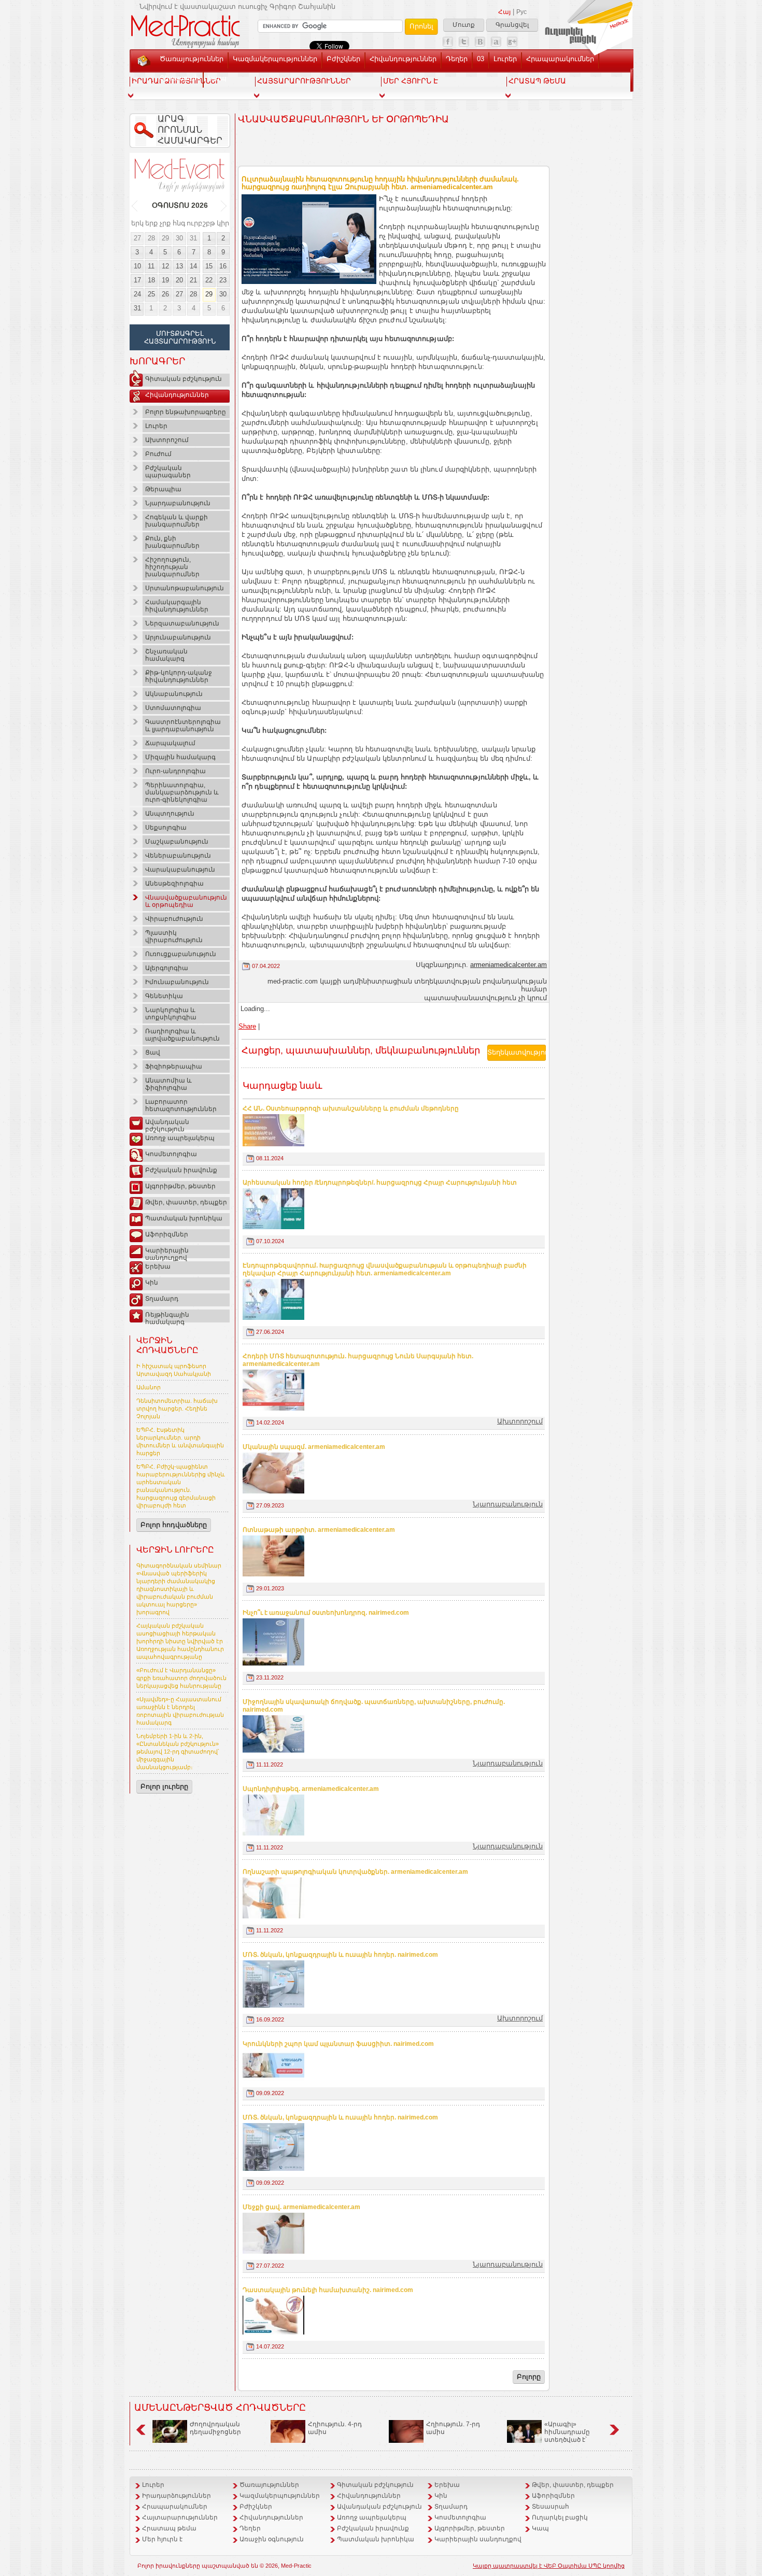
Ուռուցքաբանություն (181, 954)
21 (193, 280)
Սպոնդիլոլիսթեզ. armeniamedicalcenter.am (311, 1789)
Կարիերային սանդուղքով (167, 1253)
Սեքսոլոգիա (166, 828)
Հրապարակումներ (560, 59)
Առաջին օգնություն (272, 2539)
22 (209, 280)
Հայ (504, 12)
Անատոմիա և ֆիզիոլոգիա (168, 1084)
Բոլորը (529, 2377)
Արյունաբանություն (178, 637)
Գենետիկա (164, 996)
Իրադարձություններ (177, 2496)
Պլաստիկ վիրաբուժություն (174, 936)
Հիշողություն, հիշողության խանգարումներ (172, 567)
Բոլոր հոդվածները (174, 1525)
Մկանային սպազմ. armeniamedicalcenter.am (314, 1447)
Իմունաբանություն (177, 982)
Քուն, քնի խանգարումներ (172, 542)
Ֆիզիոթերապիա (174, 1066)
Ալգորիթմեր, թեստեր (180, 1186)
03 (481, 59)
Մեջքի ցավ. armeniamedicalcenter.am (301, 2207)
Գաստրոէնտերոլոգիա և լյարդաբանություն (183, 725)
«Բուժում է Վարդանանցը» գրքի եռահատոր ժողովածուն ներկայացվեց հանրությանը (181, 1678)
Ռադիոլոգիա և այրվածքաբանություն (182, 1035)
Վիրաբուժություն (174, 919)
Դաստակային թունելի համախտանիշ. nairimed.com (328, 2290)
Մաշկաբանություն (177, 842)
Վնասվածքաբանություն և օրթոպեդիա (186, 901)
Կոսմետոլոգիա (171, 1154)
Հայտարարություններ (180, 2517)
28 (151, 238)
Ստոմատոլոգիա (173, 708)
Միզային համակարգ (180, 757)
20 (179, 280)
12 (165, 266)
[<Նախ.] (135, 206)
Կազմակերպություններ (275, 59)
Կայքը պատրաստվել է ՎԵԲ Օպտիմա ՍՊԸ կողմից (549, 2566)
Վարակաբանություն (180, 870)
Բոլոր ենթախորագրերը (186, 412)
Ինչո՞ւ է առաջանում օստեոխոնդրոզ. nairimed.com (326, 1613)
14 (193, 266)
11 (151, 266)
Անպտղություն (170, 814)
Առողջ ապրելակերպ (180, 1138)
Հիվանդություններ (403, 59)
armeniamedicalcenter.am (509, 965)
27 (137, 238)
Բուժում (158, 454)
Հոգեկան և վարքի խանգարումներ (177, 521)
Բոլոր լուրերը (164, 1787)
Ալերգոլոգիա (167, 968)
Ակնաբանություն (174, 694)
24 (137, 294)
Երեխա (158, 1266)
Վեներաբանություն (178, 856)
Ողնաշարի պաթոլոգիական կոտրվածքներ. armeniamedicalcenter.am (355, 1872)
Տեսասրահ (179, 78)
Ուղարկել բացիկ (560, 2517)
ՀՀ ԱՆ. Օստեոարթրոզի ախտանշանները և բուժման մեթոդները (351, 1108)
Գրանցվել (512, 25)
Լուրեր (505, 59)
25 (151, 294)
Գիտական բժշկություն (184, 379)
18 (151, 280)
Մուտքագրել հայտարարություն (180, 337)
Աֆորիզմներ (167, 1234)
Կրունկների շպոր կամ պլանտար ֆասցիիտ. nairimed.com (338, 2044)
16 (223, 266)
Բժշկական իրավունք (181, 1170)
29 (165, 238)
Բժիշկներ (343, 59)
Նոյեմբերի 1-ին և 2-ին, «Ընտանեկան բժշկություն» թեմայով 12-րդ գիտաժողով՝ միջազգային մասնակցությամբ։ (178, 1752)
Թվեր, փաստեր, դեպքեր (186, 1202)
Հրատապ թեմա (169, 2528)
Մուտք (464, 25)
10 (137, 266)
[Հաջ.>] (224, 206)
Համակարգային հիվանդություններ (177, 606)
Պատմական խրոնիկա (184, 1218)
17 (137, 280)
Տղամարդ (162, 1299)
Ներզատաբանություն (182, 623)
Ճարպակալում (170, 743)
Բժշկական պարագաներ (168, 472)
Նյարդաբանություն (178, 503)
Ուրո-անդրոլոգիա (175, 771)
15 (209, 266)
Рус (521, 12)
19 (165, 280)
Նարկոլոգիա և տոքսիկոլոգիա (171, 1014)
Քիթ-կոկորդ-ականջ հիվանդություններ (179, 676)
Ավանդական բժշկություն (167, 1124)
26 (165, 294)
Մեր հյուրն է (162, 2539)
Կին (152, 1283)
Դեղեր (457, 59)
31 (193, 238)
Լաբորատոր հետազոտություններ (181, 1105)
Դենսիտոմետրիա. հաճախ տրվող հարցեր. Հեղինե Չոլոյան (177, 1408)
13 (179, 266)
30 (179, 238)
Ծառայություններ (192, 59)
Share (247, 1026)
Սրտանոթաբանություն (185, 588)
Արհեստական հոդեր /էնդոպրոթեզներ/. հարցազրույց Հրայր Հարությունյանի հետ (380, 1183)
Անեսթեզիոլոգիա (174, 884)
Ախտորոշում (167, 440)
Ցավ (153, 1052)
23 (223, 280)
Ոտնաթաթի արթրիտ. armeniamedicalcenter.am (319, 1530)
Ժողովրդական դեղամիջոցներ (215, 2428)
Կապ (217, 78)
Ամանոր (149, 1387)
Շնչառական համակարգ (166, 655)
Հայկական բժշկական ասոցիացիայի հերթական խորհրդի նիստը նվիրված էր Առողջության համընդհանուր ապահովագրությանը (180, 1641)
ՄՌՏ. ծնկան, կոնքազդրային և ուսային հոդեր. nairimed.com (340, 1955)
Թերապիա (163, 489)
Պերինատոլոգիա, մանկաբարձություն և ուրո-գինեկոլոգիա (182, 792)
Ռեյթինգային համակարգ (167, 1317)
